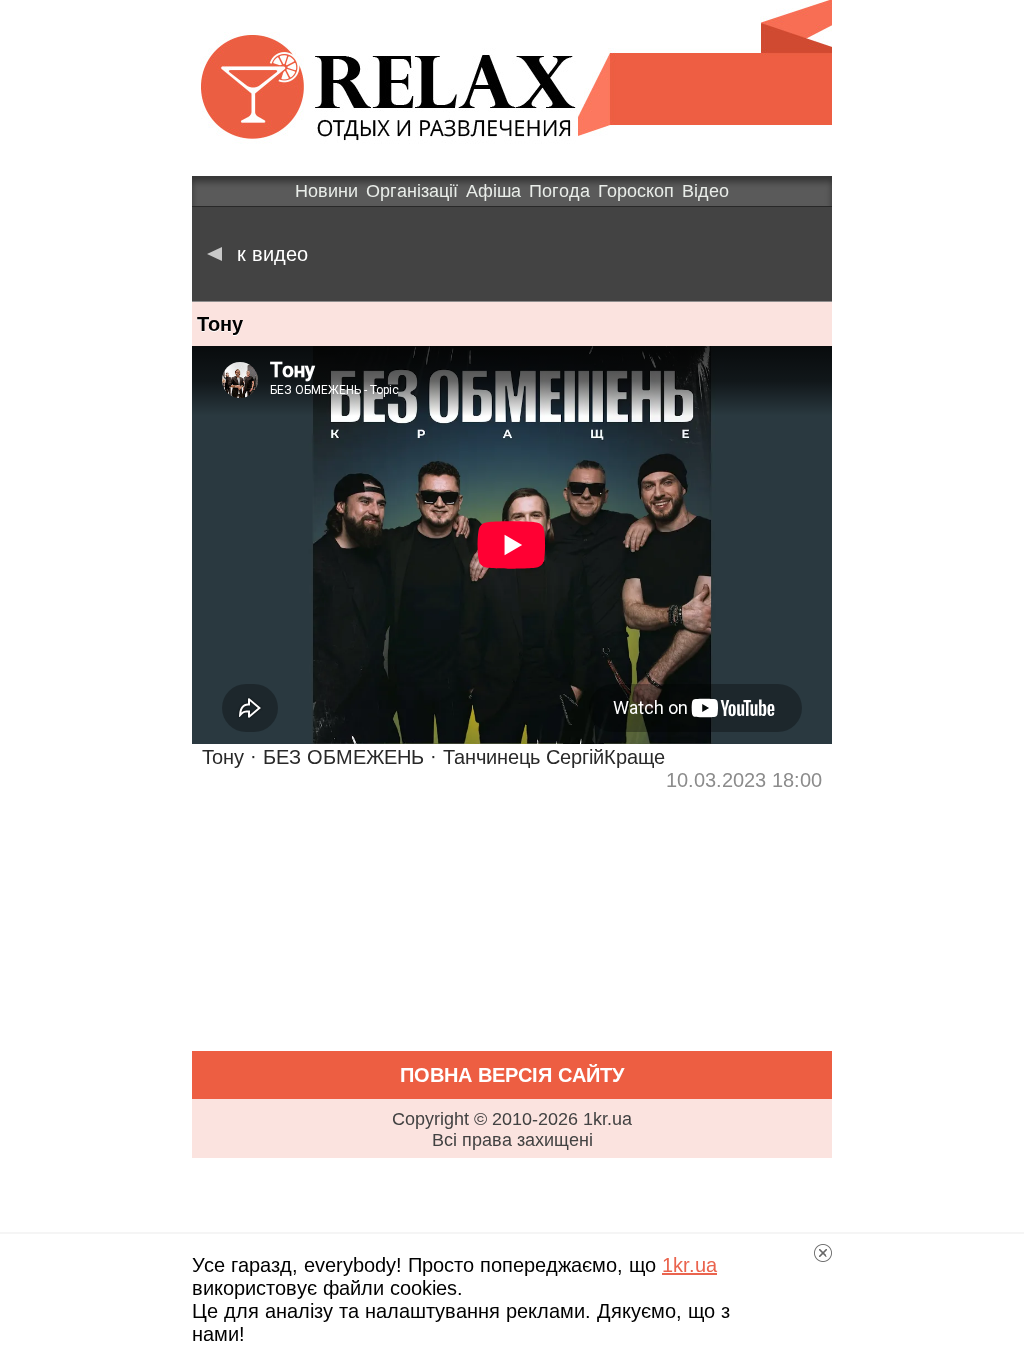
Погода (559, 191)
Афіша (493, 191)
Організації (412, 191)
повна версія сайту (512, 1075)
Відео (705, 191)
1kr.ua (689, 1265)
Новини (326, 191)
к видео (272, 254)
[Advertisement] (512, 932)
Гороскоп (636, 191)
